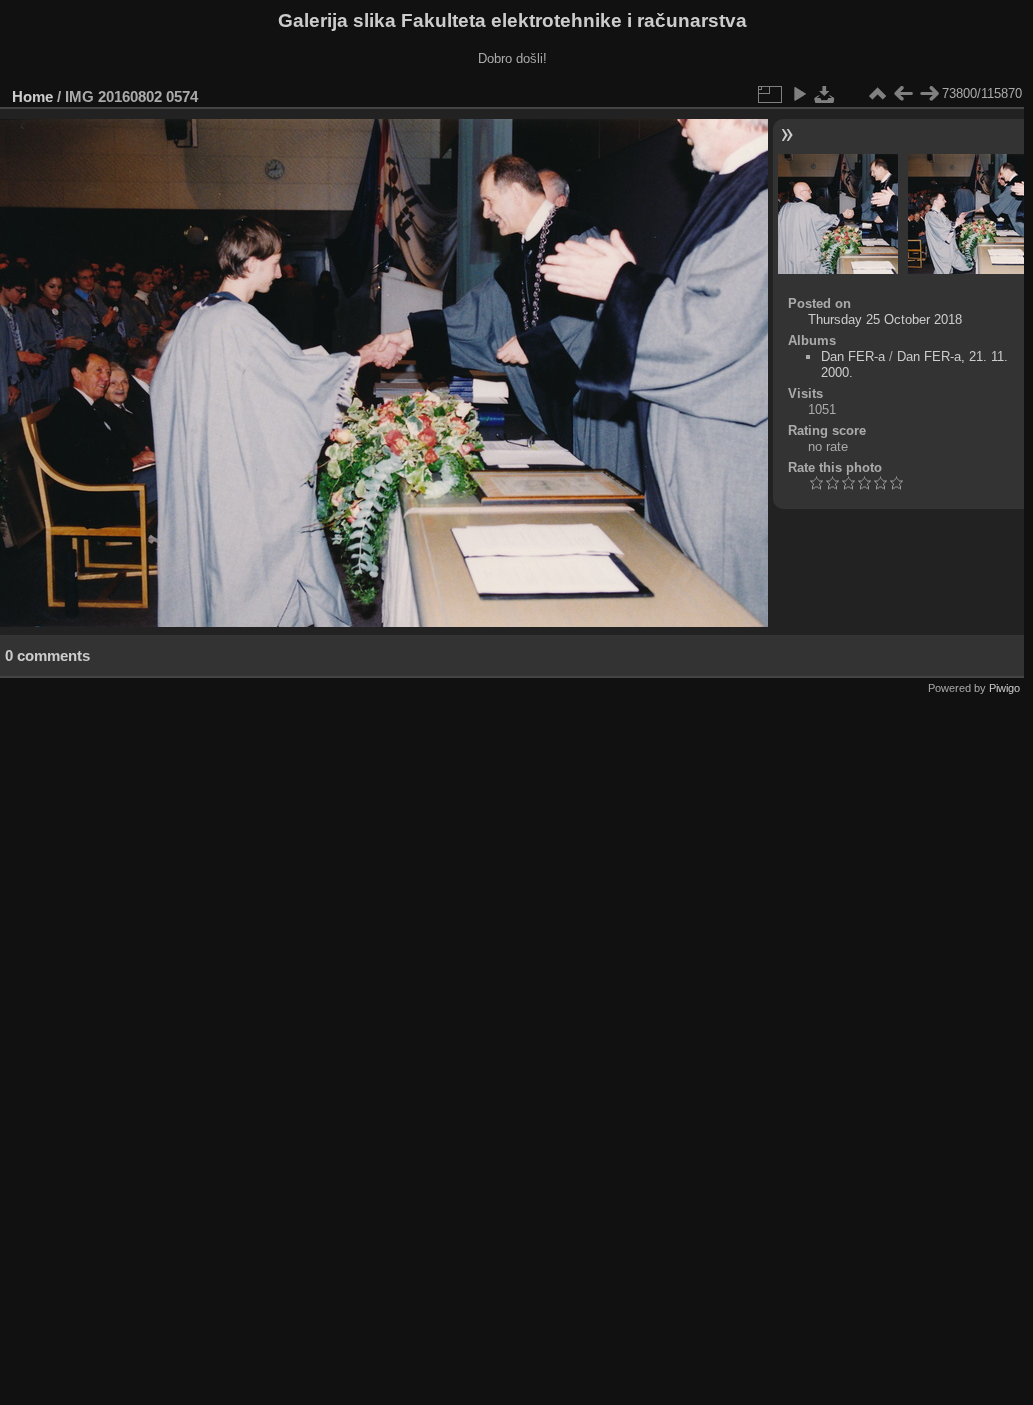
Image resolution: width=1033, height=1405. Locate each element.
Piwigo (1004, 688)
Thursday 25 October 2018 (885, 319)
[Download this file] (825, 94)
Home (32, 96)
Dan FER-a (853, 356)
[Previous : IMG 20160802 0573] (903, 94)
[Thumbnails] (877, 94)
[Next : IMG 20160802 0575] (929, 94)
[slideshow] (799, 94)
